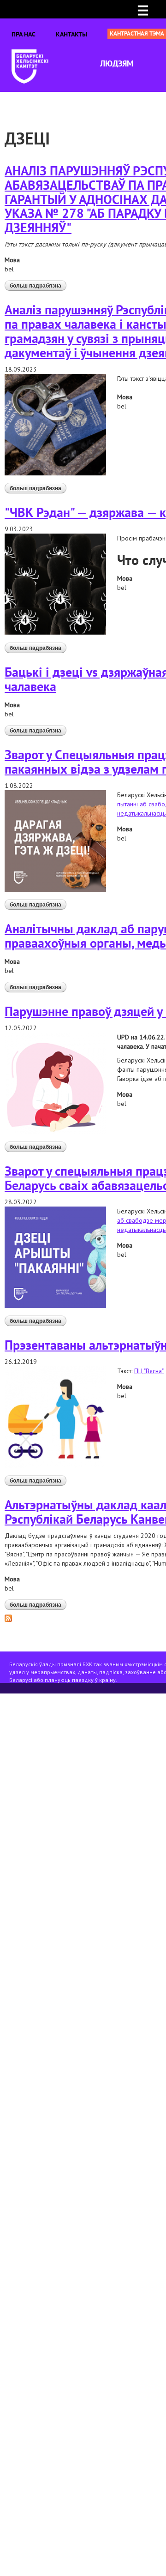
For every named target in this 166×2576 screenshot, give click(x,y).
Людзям (117, 63)
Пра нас (24, 34)
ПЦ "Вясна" (149, 1371)
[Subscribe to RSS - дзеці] (8, 1617)
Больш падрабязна (38, 287)
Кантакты (71, 34)
